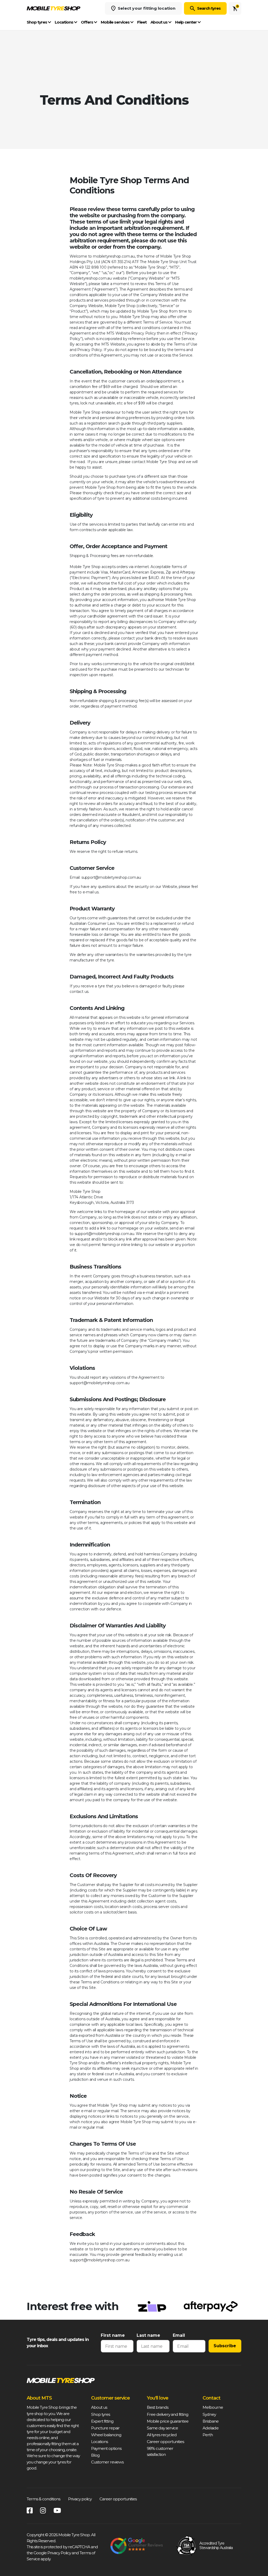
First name (113, 2335)
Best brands (158, 2407)
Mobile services (116, 22)
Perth (208, 2435)
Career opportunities (165, 2442)
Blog (95, 2455)
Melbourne (213, 2407)
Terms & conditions (43, 2499)
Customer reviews (107, 2462)
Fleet (142, 22)
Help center (186, 22)
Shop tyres (37, 22)
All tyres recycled (162, 2435)
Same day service (162, 2428)
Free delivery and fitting (167, 2414)
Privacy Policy (59, 2553)
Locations (64, 22)
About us (159, 22)
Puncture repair (105, 2428)
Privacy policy (80, 2499)
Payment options (106, 2448)
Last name (148, 2335)
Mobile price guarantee (168, 2421)
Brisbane (211, 2421)
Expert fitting (102, 2421)
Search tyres (209, 8)
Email (179, 2335)
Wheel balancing (106, 2435)
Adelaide (211, 2428)
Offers (87, 22)
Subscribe (225, 2346)
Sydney (209, 2414)
